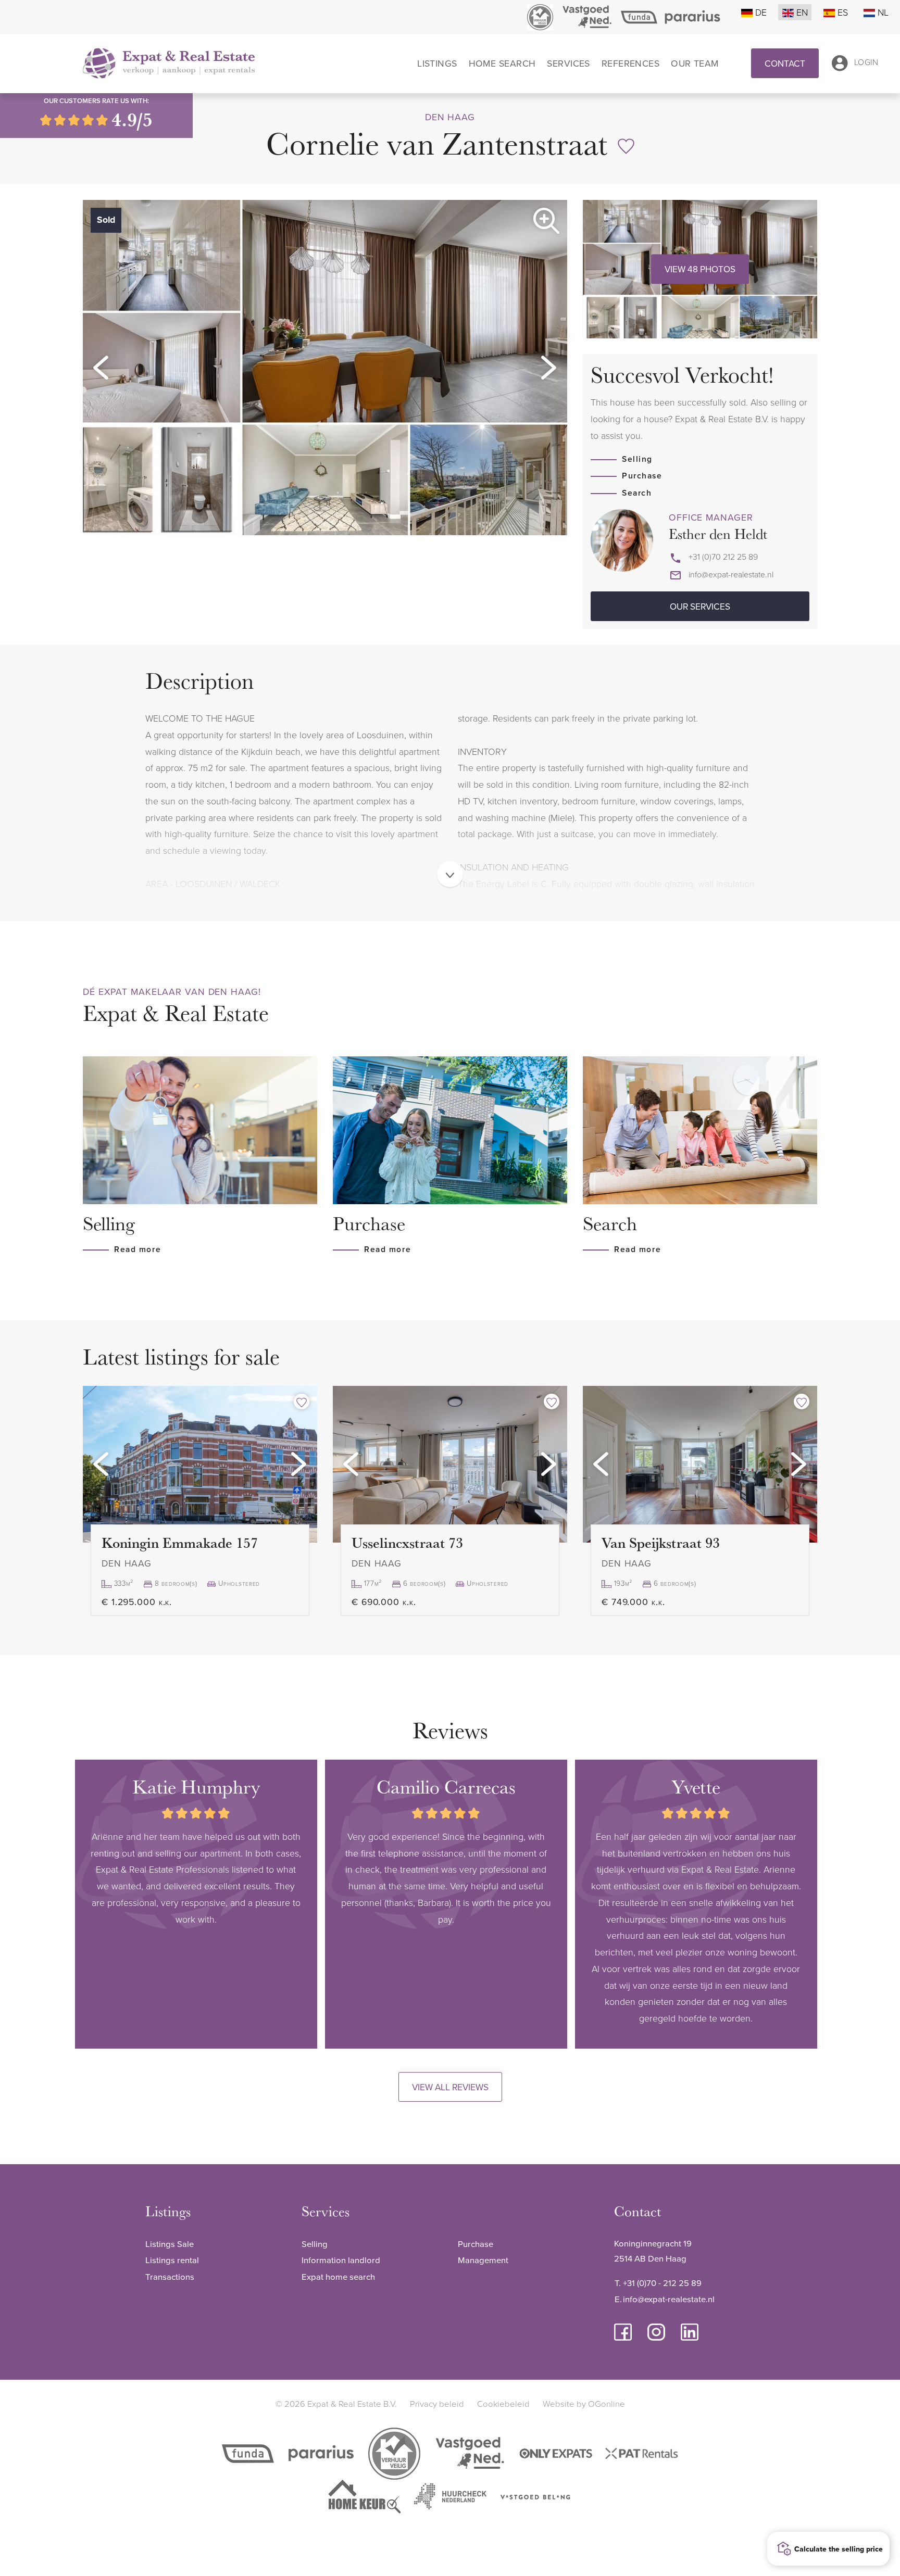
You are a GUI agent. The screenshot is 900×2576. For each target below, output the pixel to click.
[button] (101, 368)
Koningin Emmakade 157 (180, 1542)
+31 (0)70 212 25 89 (723, 557)
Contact (785, 63)
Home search (502, 64)
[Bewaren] (626, 146)
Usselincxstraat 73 (407, 1542)
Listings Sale (170, 2244)
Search (637, 493)
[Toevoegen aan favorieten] (302, 1401)
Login (866, 62)
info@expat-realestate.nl (731, 574)
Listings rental (172, 2260)
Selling (637, 459)
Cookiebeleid (503, 2403)
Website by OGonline (584, 2403)
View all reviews (450, 2087)
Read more (137, 1249)
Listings (437, 64)
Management (483, 2260)
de (761, 12)
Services (568, 64)
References (630, 64)
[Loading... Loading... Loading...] (200, 1464)
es (843, 12)
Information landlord (341, 2260)
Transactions (170, 2276)
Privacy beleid (437, 2403)
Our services (700, 606)
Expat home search (338, 2276)
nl (883, 12)
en (802, 12)
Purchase (642, 476)
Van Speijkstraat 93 (661, 1542)
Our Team (695, 64)
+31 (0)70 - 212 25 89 (662, 2283)
